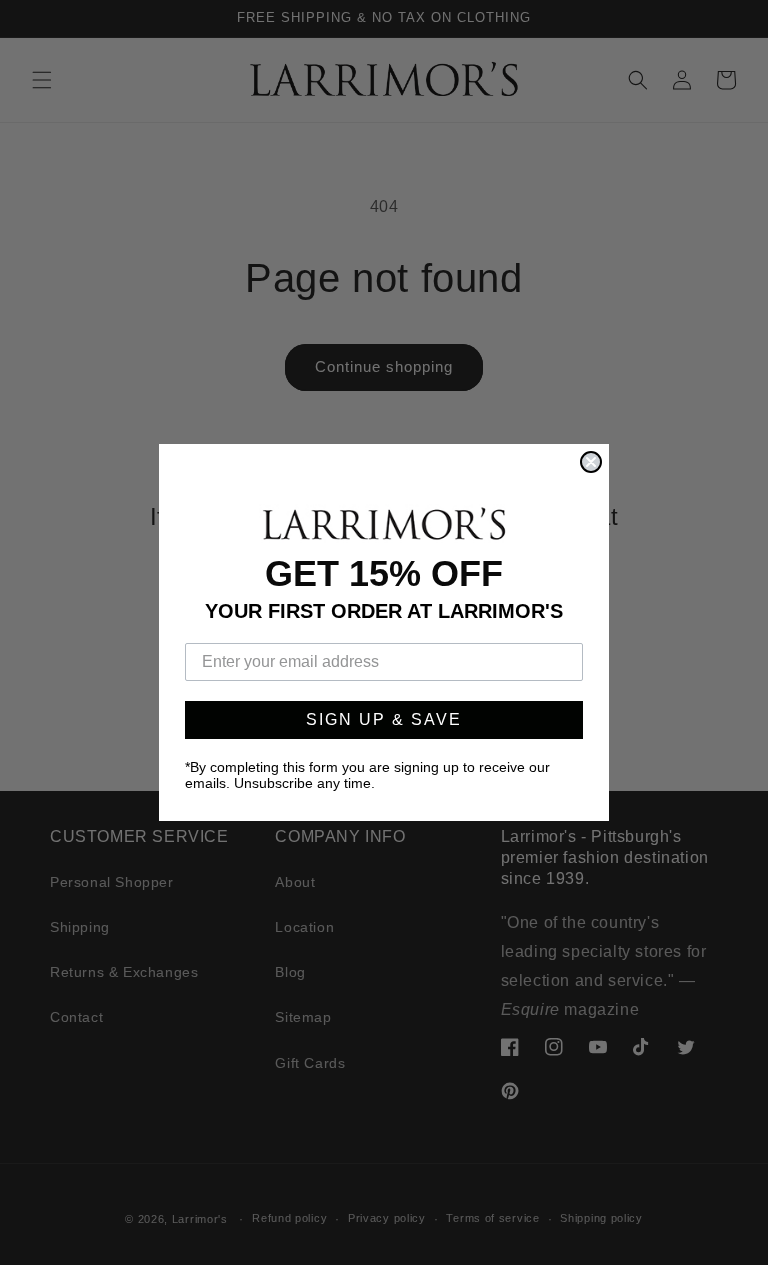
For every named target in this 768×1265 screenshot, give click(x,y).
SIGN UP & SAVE (384, 719)
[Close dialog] (591, 462)
